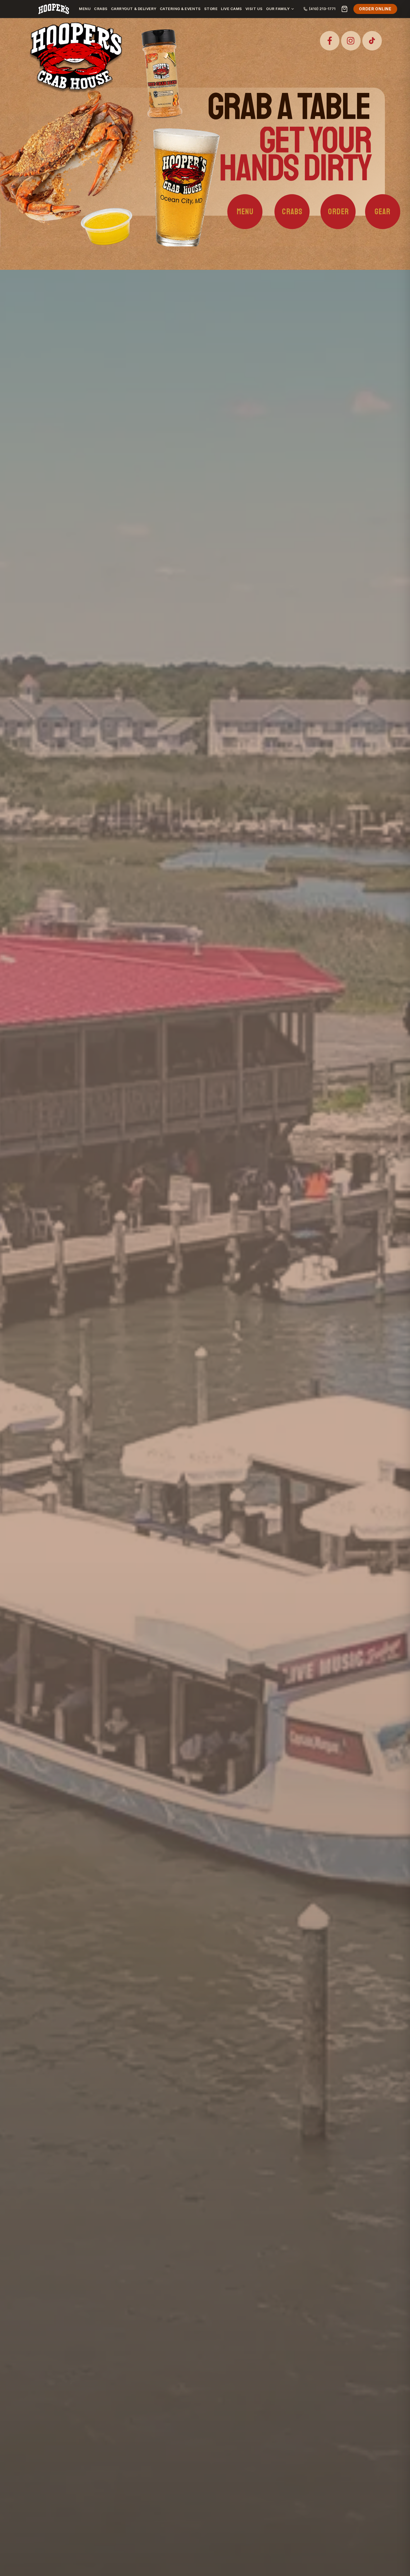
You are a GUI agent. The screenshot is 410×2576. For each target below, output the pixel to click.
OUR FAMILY (278, 9)
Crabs (101, 9)
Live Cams (231, 9)
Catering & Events (180, 9)
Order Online (375, 9)
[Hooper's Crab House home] (54, 9)
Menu (85, 9)
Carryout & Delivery (134, 9)
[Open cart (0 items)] (344, 9)
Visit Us (254, 9)
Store (211, 9)
